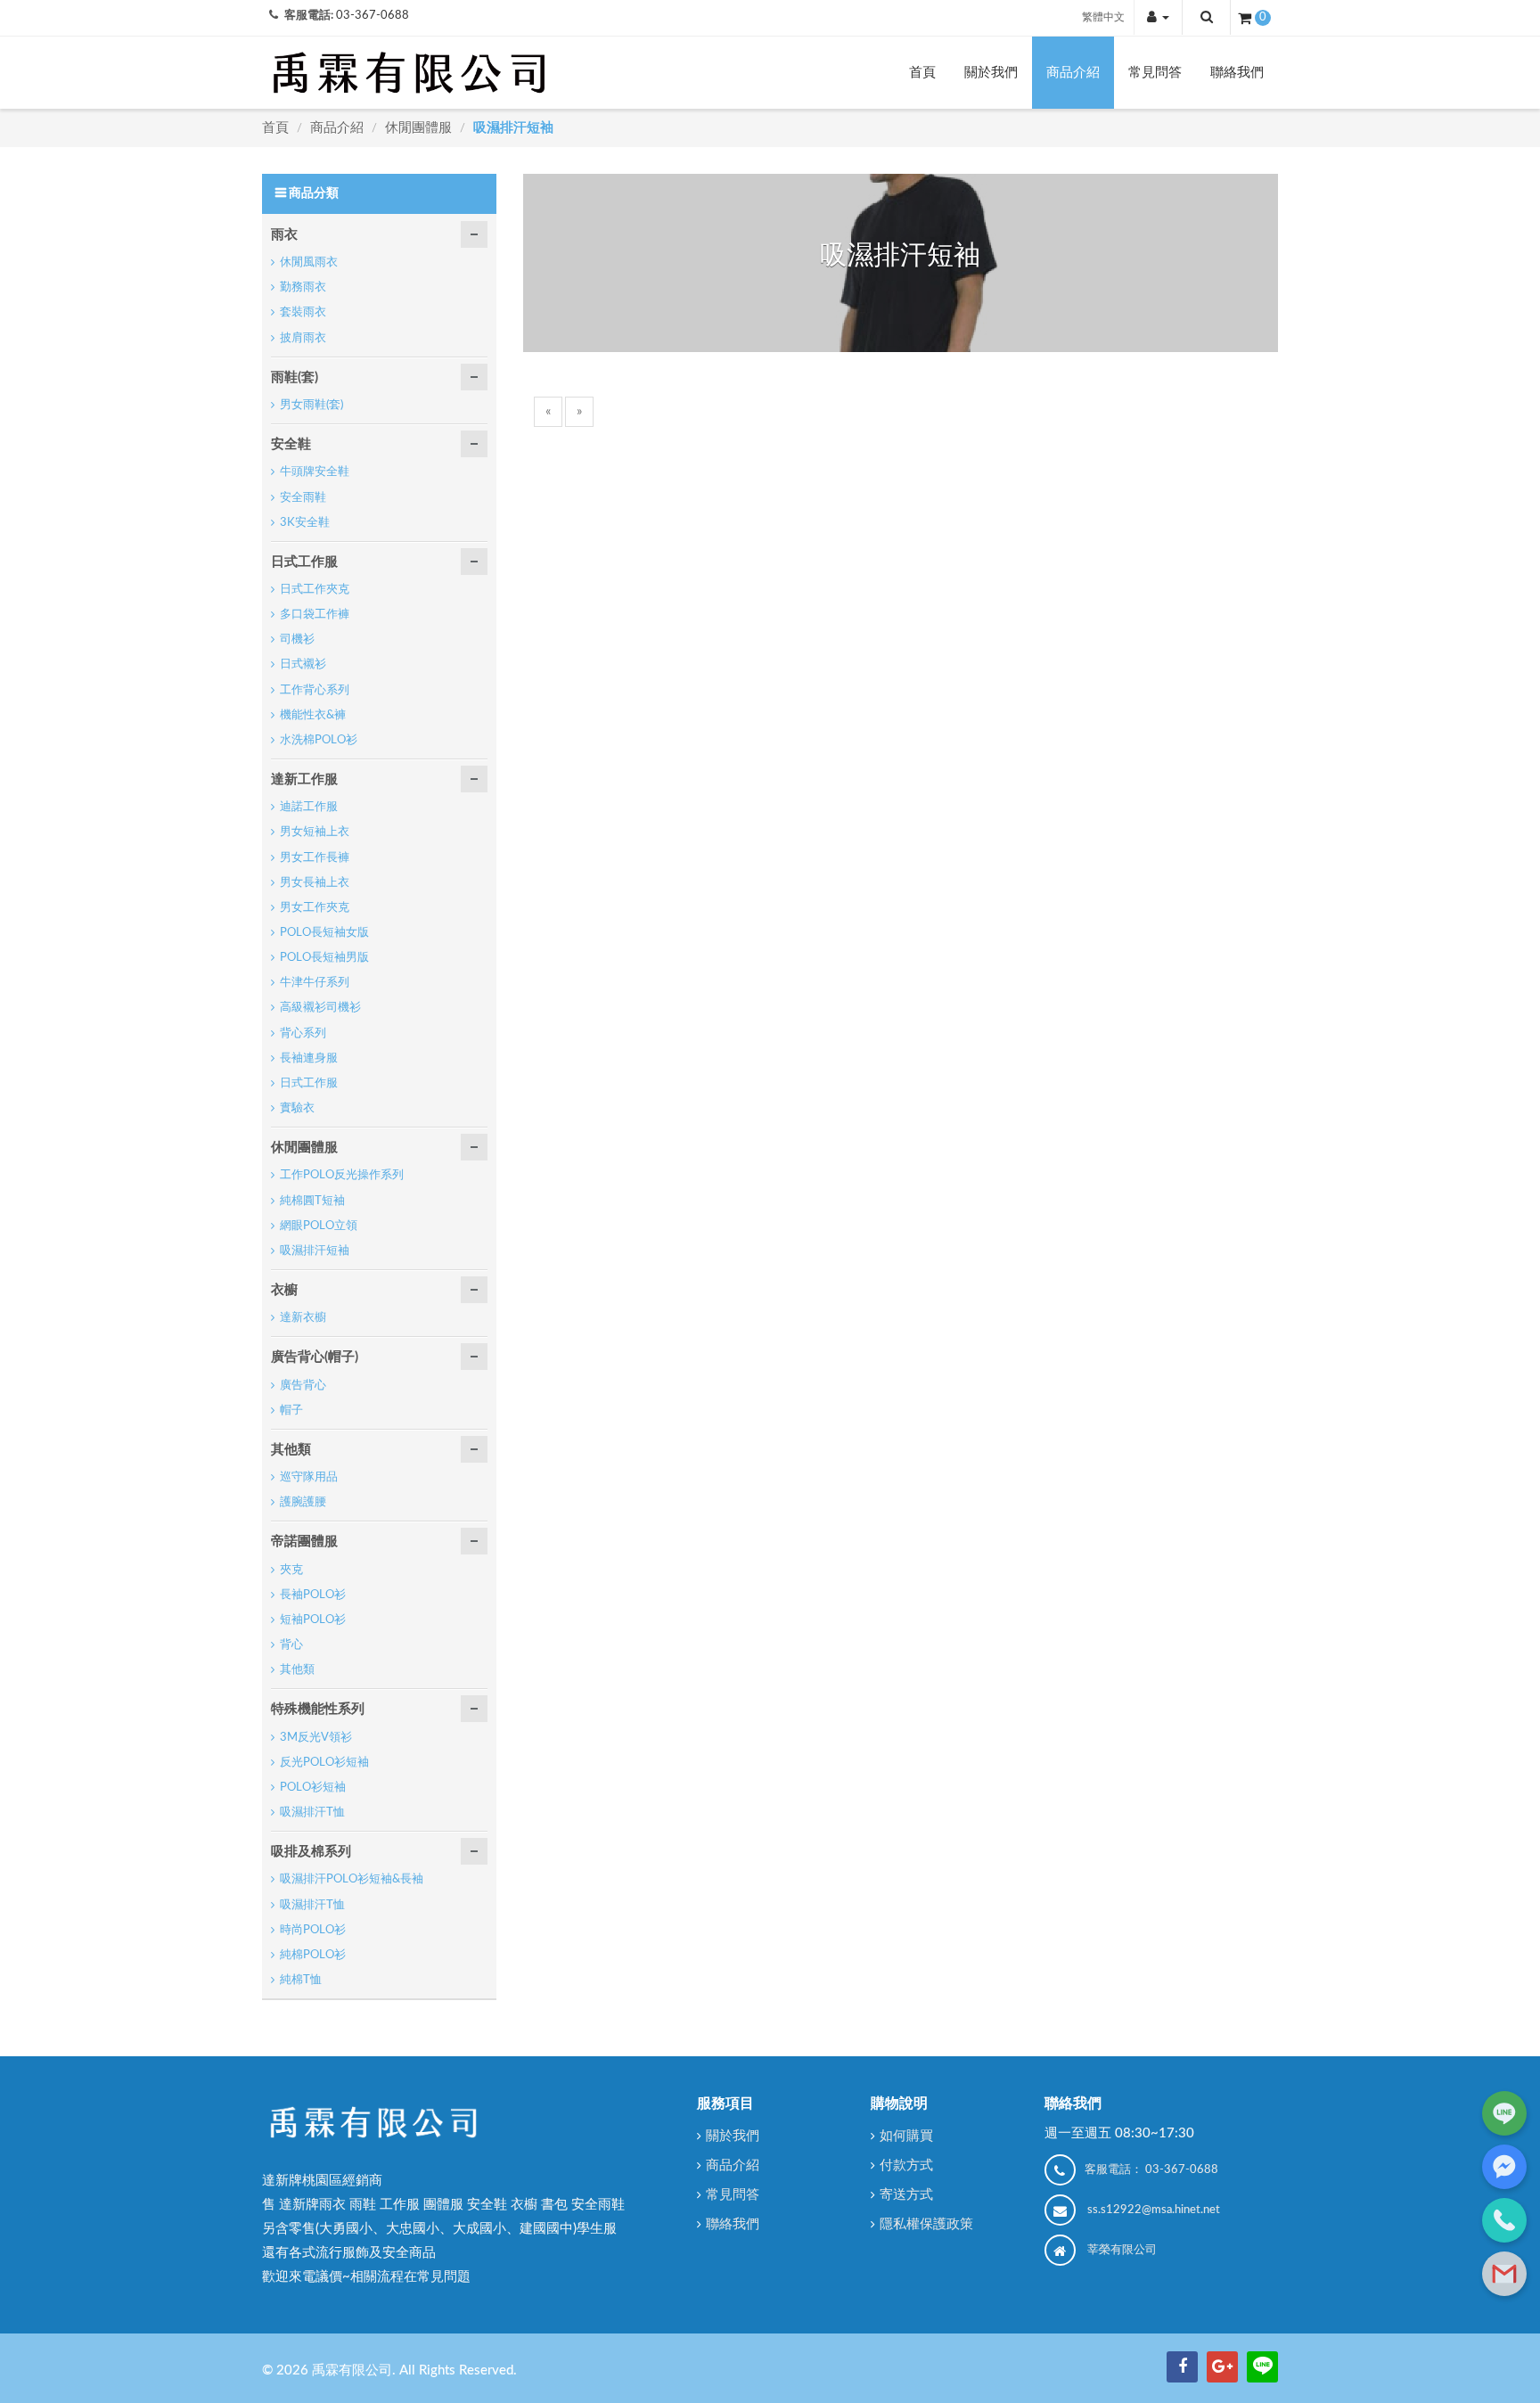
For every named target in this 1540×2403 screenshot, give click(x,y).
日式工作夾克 (315, 590)
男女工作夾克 (315, 908)
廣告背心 (303, 1386)
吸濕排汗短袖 (513, 128)
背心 (291, 1645)
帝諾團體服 (304, 1542)
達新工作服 (304, 779)
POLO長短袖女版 (324, 933)
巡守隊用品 (309, 1477)
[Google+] (1222, 2367)
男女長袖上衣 (315, 883)
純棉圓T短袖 (312, 1201)
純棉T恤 (301, 1980)
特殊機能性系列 (318, 1709)
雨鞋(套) (295, 377)
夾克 (291, 1570)
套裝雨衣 (303, 312)
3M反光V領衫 (316, 1738)
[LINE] (1262, 2367)
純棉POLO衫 (313, 1955)
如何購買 (906, 2136)
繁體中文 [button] (1103, 17)
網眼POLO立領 (319, 1226)
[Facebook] (1182, 2367)
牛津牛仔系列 (315, 983)
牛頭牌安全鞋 (315, 472)
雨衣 (284, 235)
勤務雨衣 (303, 287)
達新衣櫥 (303, 1318)
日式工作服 (304, 562)
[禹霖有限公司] (409, 72)
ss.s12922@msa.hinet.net (1154, 2210)
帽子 (291, 1411)
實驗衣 (297, 1108)
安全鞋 (291, 444)
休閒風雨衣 (309, 262)
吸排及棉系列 (311, 1852)
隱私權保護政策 (926, 2224)
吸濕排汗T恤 (312, 1813)
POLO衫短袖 (313, 1788)
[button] (1158, 17)
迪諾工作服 (309, 807)
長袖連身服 (309, 1058)
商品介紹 (1073, 73)
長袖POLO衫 (313, 1595)
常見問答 (1155, 73)
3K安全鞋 (305, 523)
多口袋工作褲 (315, 615)
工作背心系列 (315, 690)
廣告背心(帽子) (315, 1357)
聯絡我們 (1237, 73)
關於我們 (991, 73)
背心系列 (303, 1033)
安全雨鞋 (303, 498)
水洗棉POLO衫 (319, 740)
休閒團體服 (420, 128)
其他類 (291, 1450)
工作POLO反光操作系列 (342, 1175)
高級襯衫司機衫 (320, 1008)
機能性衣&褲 (313, 715)
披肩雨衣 (303, 338)
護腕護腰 (303, 1502)
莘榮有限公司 (1122, 2250)
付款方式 (906, 2165)
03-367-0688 (373, 16)
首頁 (922, 73)
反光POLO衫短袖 (324, 1763)
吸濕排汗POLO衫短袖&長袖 (352, 1879)
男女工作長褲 (315, 858)
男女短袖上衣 (315, 832)
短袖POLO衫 (313, 1620)
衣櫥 (284, 1290)
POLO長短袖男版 (324, 958)
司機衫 (297, 640)
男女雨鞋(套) (311, 405)
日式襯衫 (303, 664)
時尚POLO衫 (313, 1930)
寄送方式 (906, 2195)
